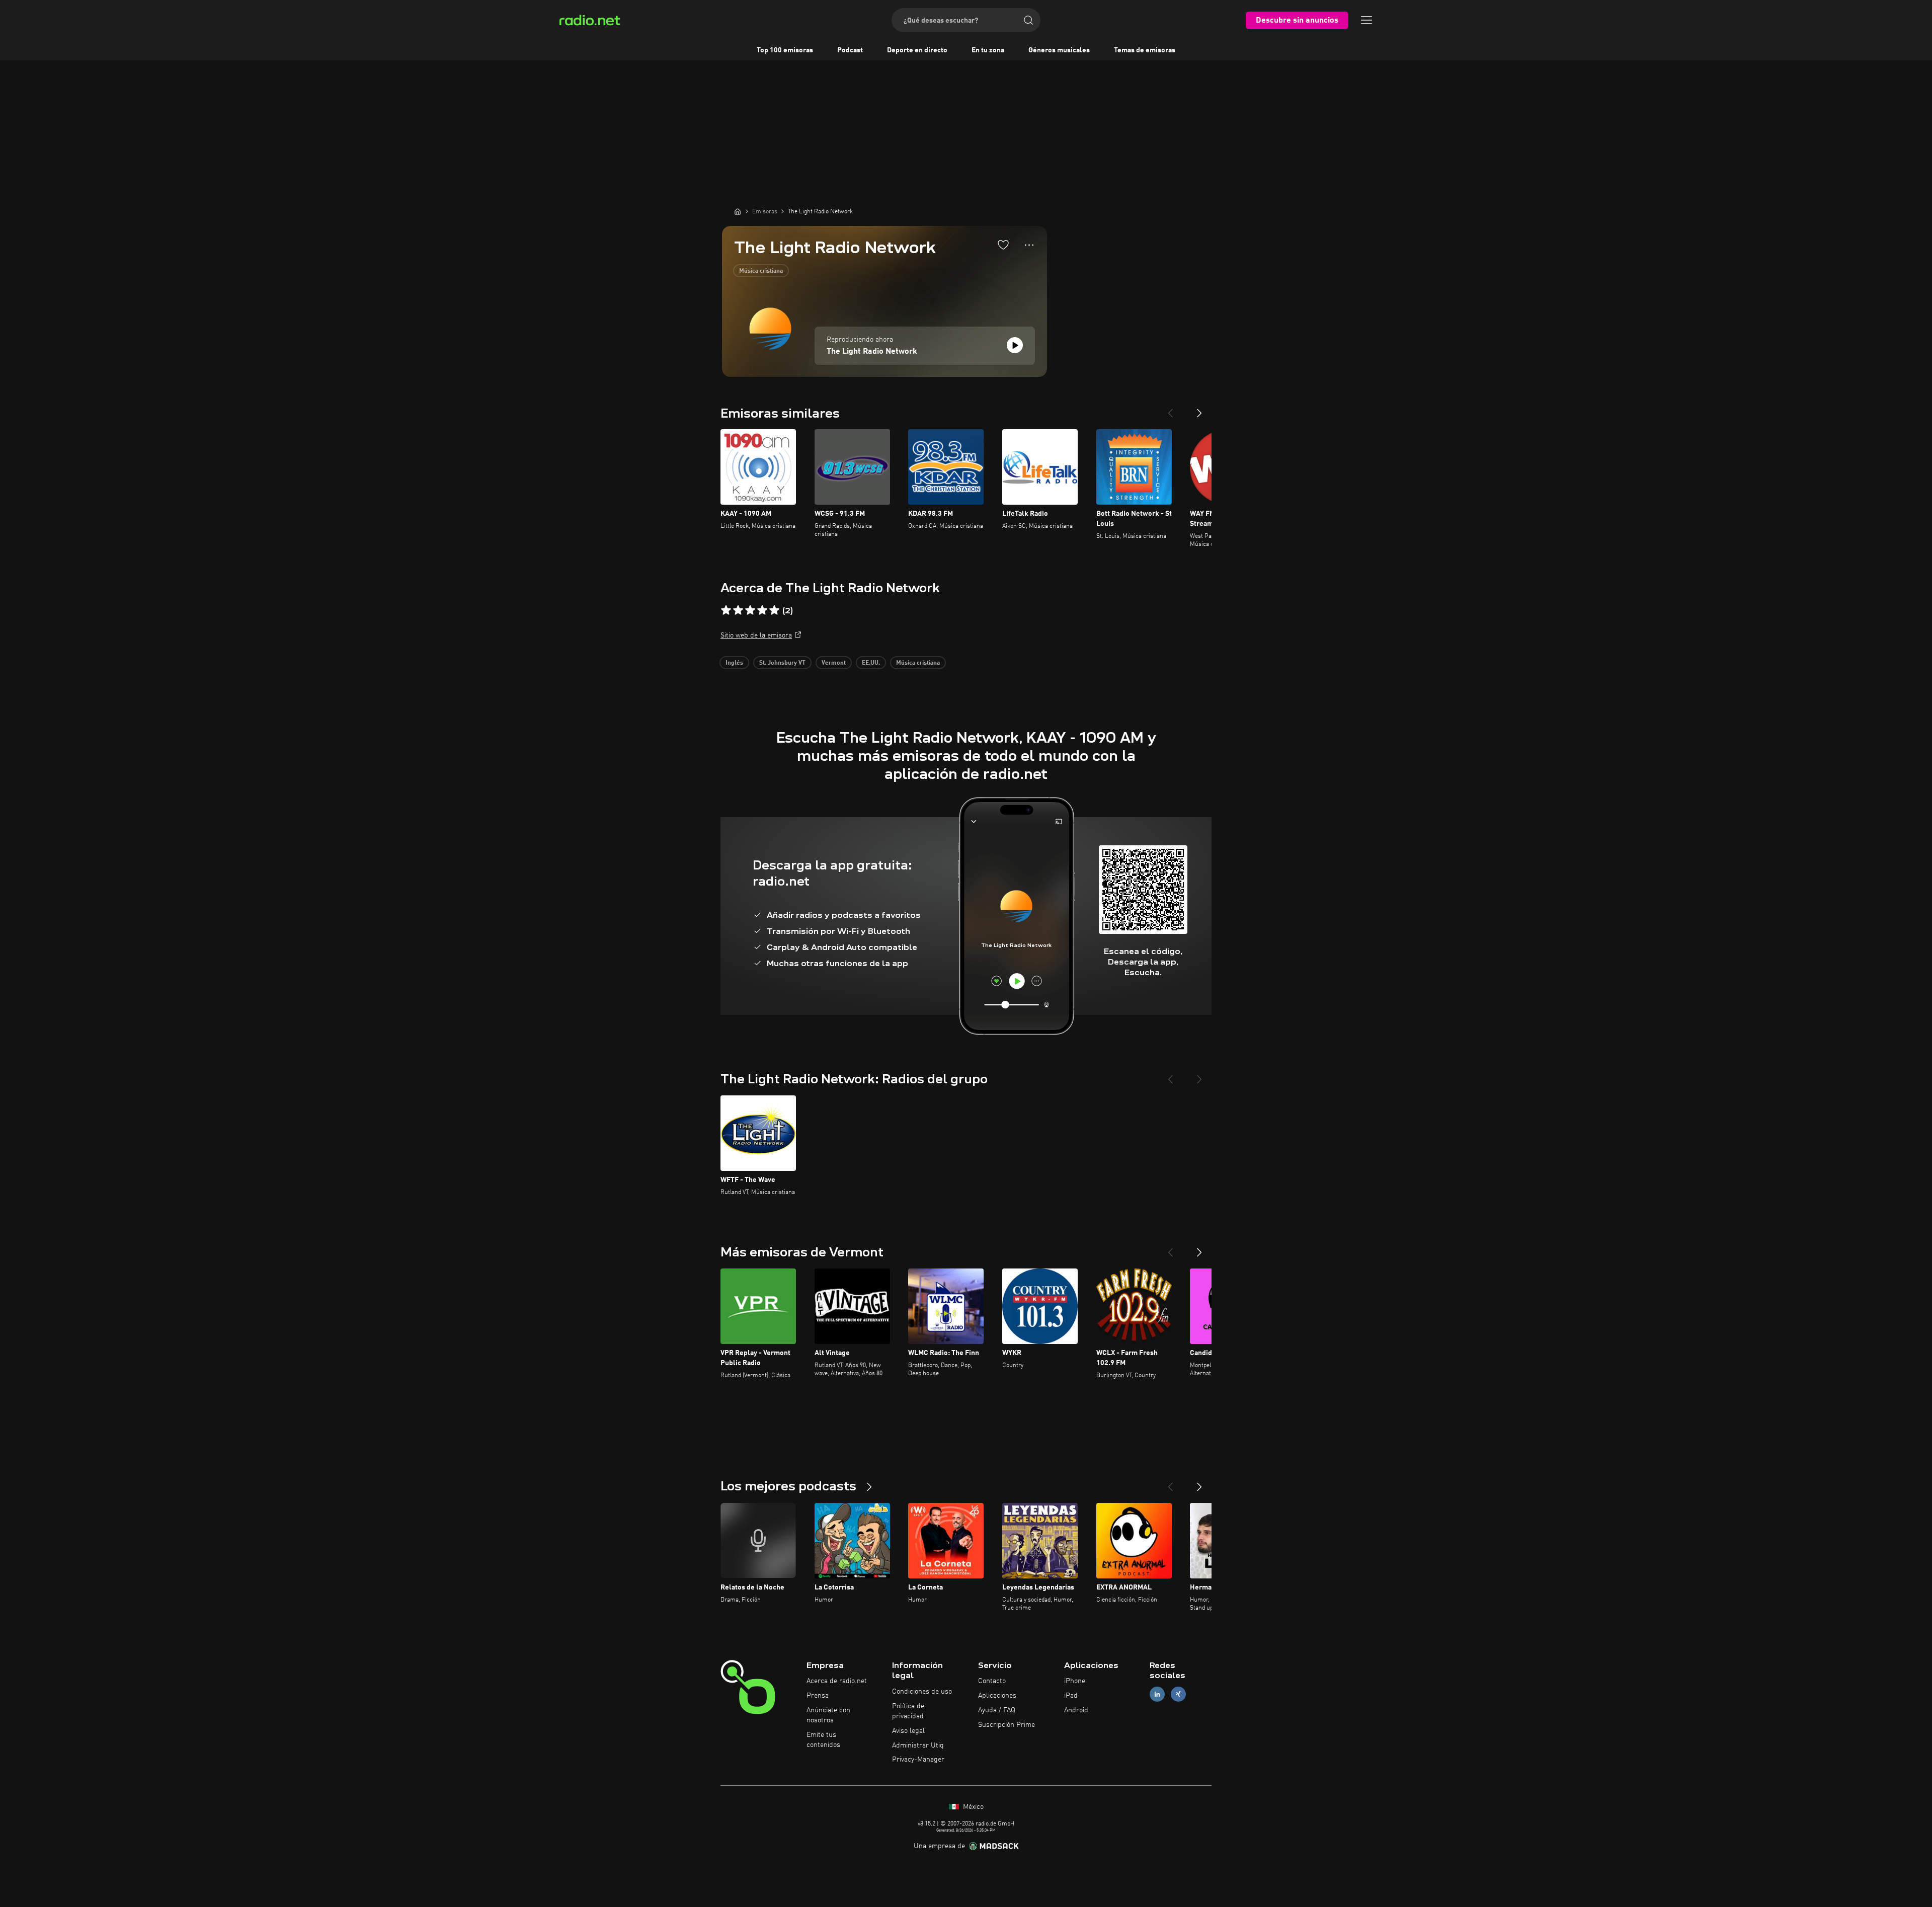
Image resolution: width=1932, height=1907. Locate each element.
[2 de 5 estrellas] (738, 610)
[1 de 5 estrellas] (726, 610)
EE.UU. (871, 663)
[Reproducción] (1015, 345)
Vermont (834, 663)
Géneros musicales (1059, 50)
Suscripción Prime (1007, 1725)
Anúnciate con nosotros (828, 1715)
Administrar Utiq (918, 1745)
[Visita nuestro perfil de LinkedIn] (1157, 1694)
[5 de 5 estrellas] (774, 610)
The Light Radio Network (872, 352)
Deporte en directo (917, 50)
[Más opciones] (1029, 245)
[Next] (1199, 409)
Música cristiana (761, 271)
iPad (1071, 1696)
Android (1076, 1710)
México (972, 1807)
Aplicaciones (997, 1696)
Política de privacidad (908, 1711)
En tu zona (988, 50)
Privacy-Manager (918, 1760)
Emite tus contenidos (823, 1740)
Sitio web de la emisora (756, 635)
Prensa (818, 1696)
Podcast (850, 50)
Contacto (992, 1681)
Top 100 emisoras (785, 50)
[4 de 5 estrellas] (762, 610)
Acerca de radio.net (837, 1681)
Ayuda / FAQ (997, 1710)
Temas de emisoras (1145, 50)
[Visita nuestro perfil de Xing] (1178, 1694)
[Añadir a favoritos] (1003, 245)
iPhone (1075, 1681)
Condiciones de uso (922, 1692)
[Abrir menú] (1366, 20)
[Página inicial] (738, 211)
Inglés (734, 663)
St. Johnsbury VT (782, 663)
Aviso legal (908, 1731)
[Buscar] (1028, 20)
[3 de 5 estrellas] (750, 610)
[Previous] (1170, 409)
